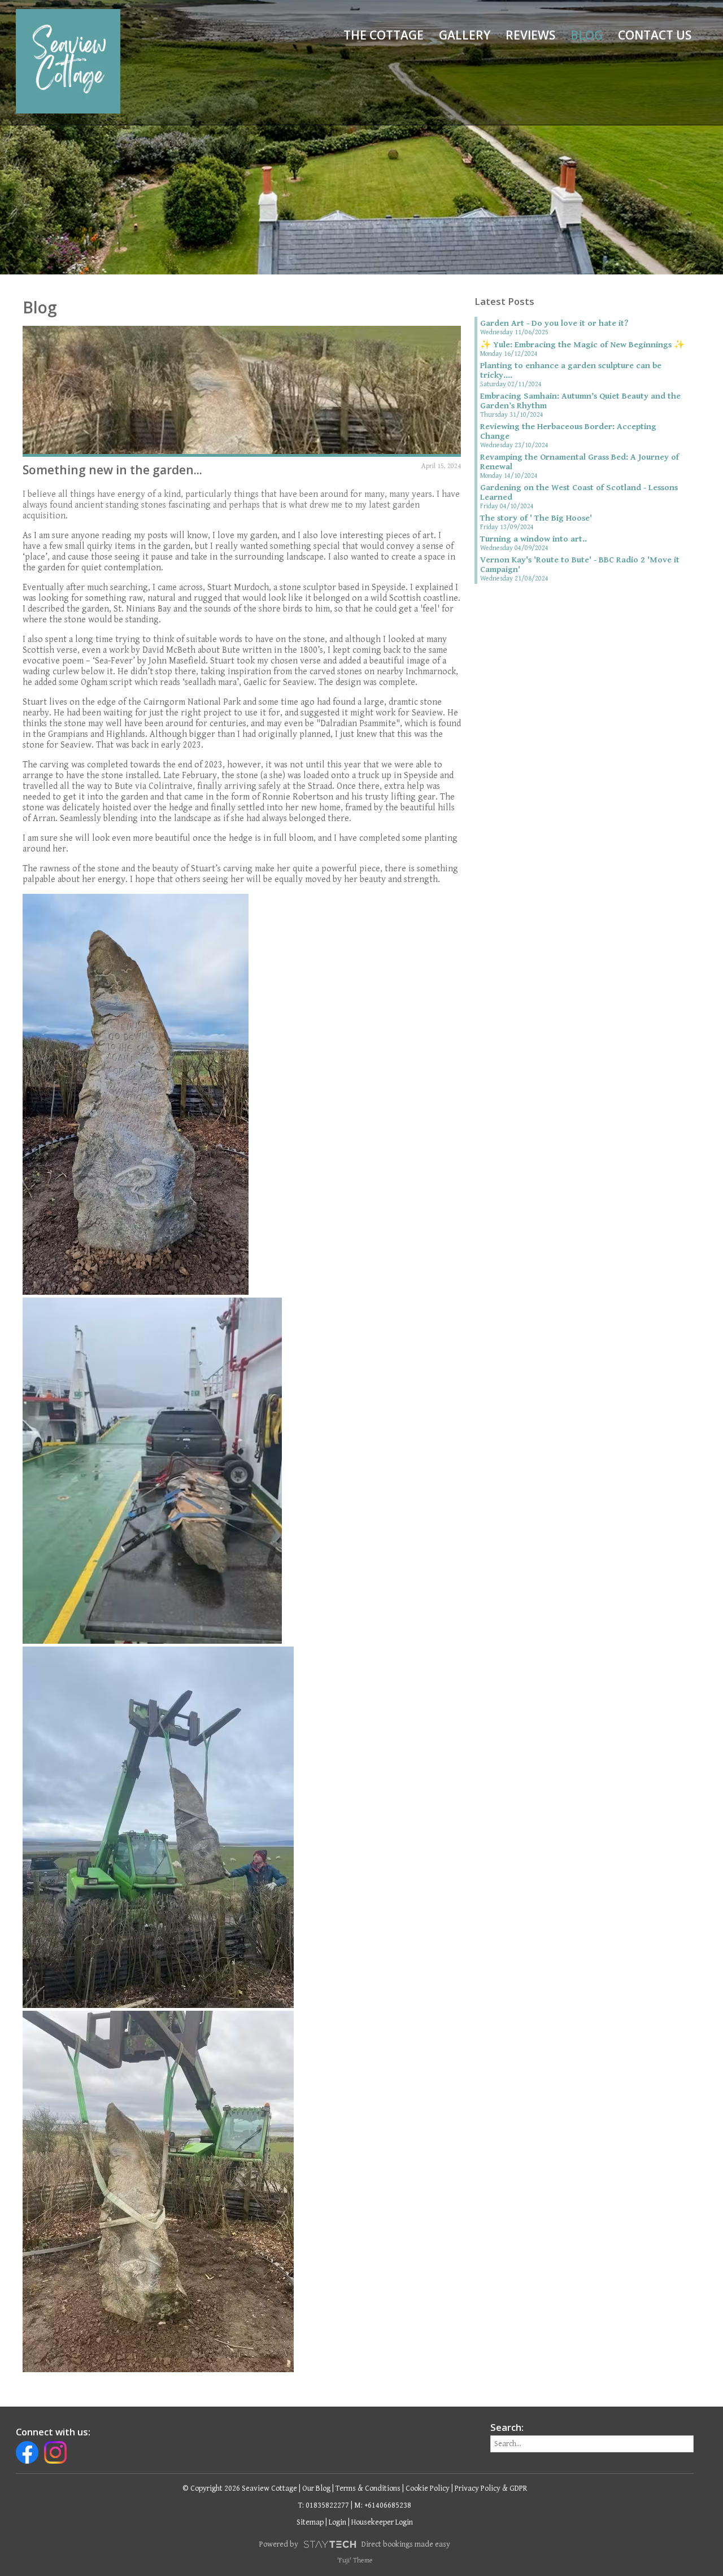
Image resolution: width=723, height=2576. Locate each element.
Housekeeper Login (382, 2522)
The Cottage (384, 35)
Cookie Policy (428, 2488)
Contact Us (655, 35)
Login (337, 2522)
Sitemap (310, 2522)
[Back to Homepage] (68, 61)
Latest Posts (504, 302)
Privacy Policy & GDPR (491, 2488)
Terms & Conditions (368, 2488)
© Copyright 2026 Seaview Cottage (240, 2488)
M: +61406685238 (383, 2505)
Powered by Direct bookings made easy (355, 2544)
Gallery (465, 35)
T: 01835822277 (324, 2505)
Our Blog (316, 2488)
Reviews (530, 35)
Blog (587, 35)
